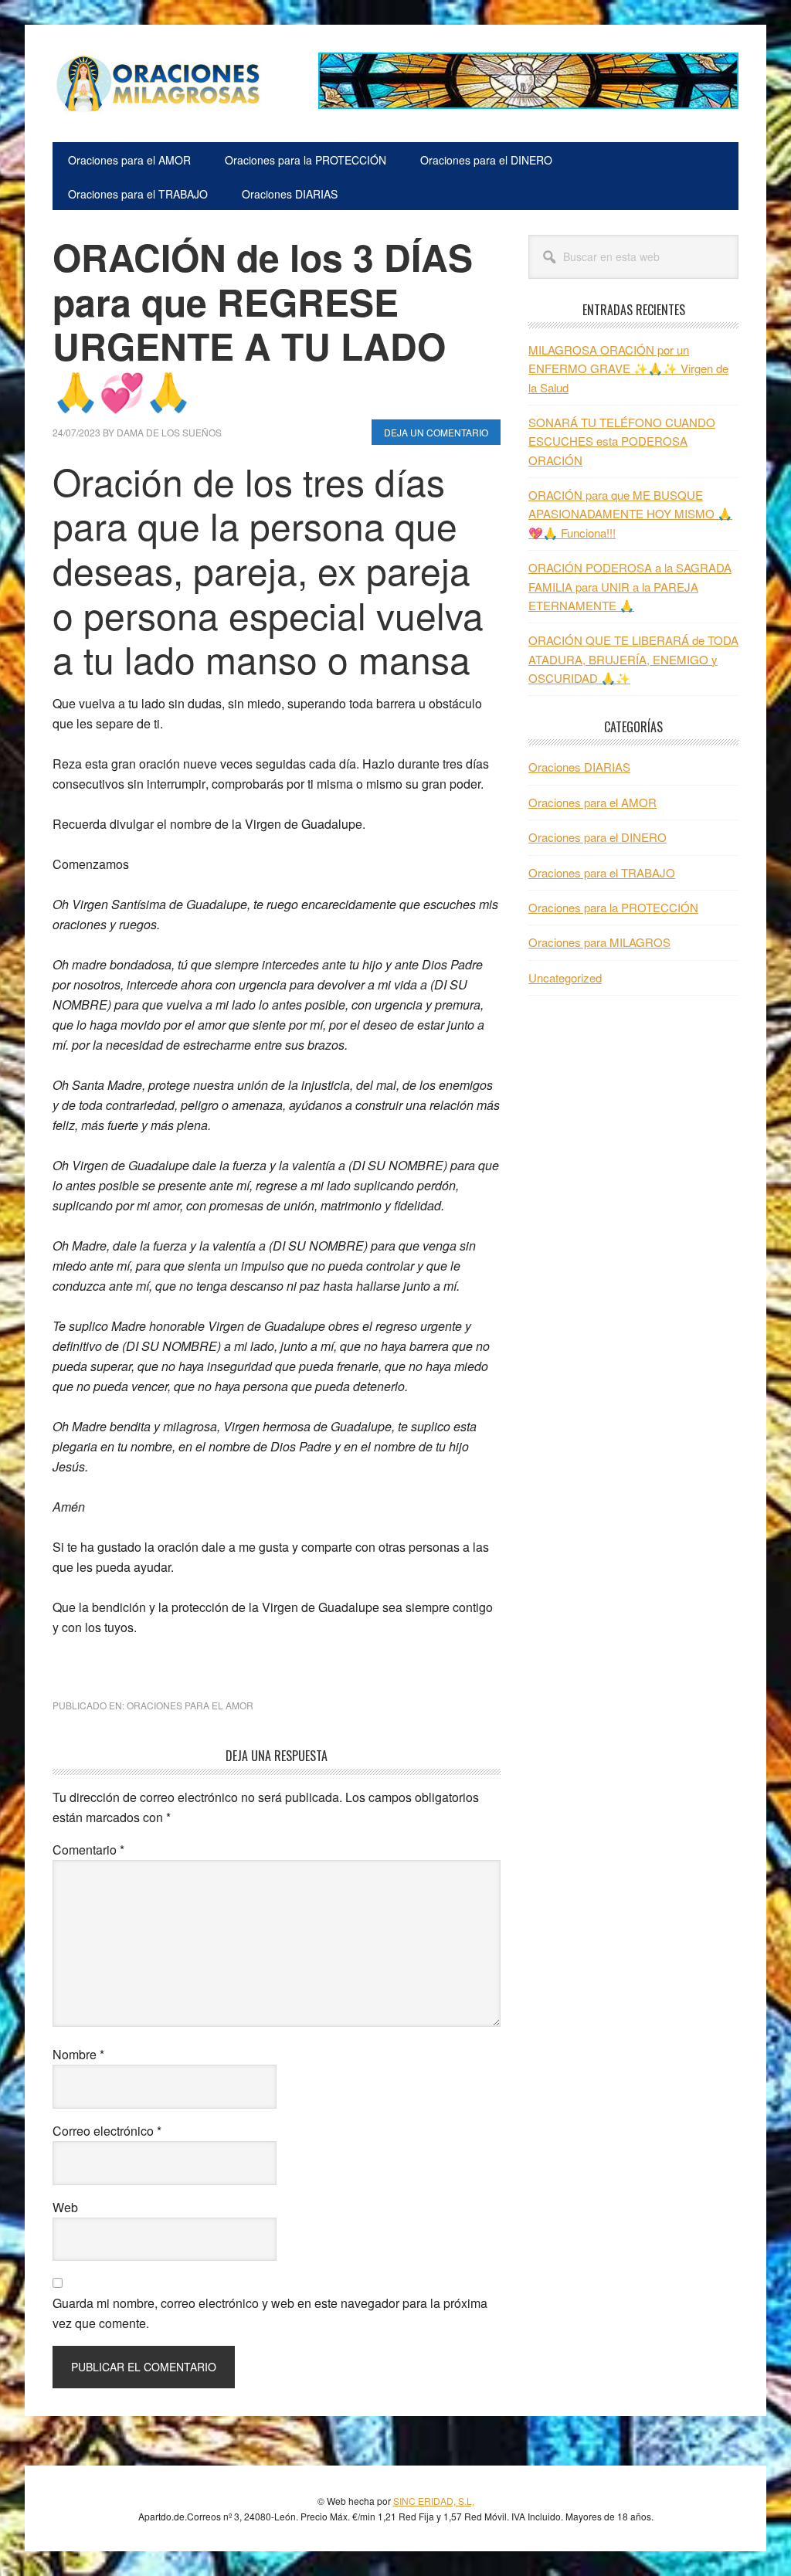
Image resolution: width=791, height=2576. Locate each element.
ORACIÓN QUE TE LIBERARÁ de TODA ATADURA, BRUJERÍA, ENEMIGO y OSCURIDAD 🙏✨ (633, 659)
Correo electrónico (107, 2131)
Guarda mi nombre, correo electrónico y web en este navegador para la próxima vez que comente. (270, 2313)
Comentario (88, 1850)
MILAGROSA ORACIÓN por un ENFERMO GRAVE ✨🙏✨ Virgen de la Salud (628, 368)
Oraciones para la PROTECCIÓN (613, 907)
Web (65, 2207)
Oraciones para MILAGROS (599, 942)
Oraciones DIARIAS (579, 767)
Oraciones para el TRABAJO (602, 872)
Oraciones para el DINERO (597, 837)
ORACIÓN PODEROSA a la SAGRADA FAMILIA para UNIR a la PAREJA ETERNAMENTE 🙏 (630, 586)
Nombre (78, 2054)
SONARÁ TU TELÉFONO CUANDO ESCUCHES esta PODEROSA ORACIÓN (622, 441)
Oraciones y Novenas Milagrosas (157, 83)
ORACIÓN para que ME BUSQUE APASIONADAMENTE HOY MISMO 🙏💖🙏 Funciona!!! (630, 514)
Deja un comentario (436, 432)
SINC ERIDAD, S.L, (434, 2501)
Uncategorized (565, 977)
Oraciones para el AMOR (190, 1705)
